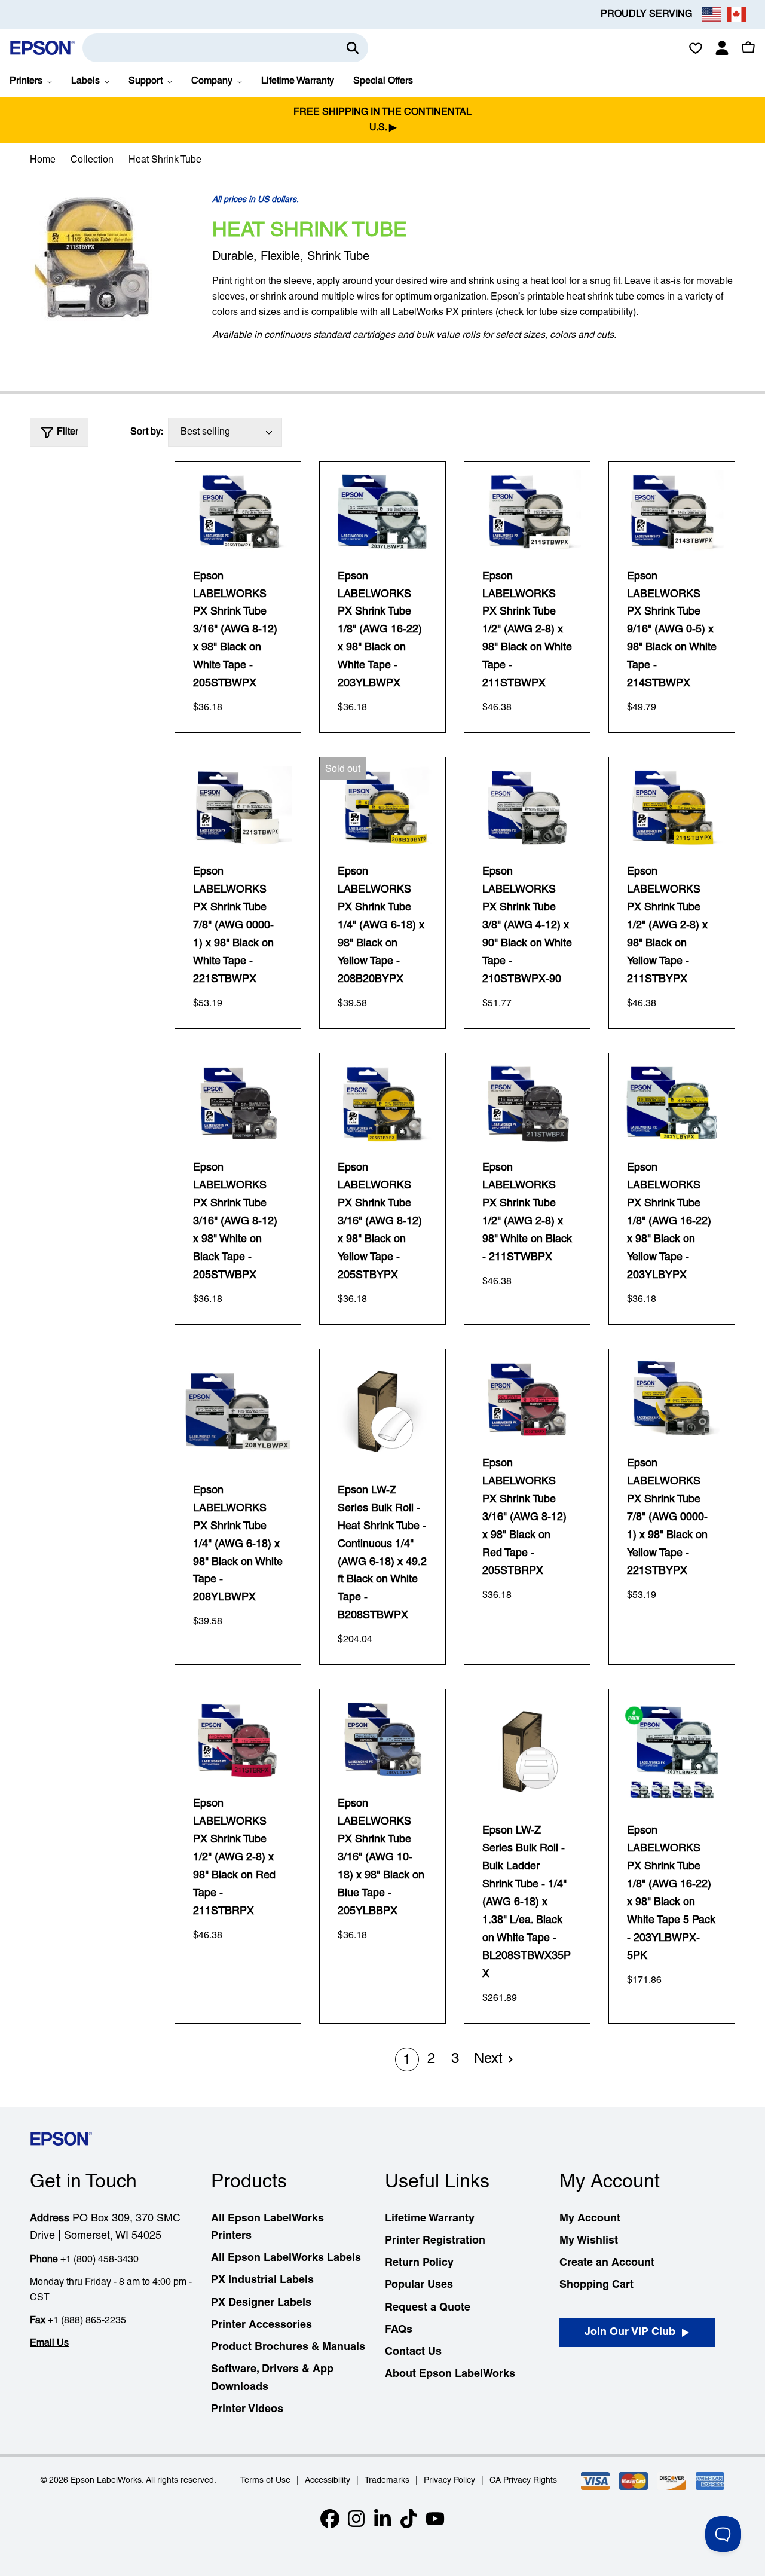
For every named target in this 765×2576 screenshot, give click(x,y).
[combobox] (225, 48)
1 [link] (407, 2061)
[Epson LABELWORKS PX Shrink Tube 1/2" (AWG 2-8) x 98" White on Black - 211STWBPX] (527, 1103)
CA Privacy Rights (523, 2481)
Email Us (49, 2343)
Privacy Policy (449, 2481)
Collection (92, 160)
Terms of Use (265, 2481)
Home (43, 160)
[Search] (353, 48)
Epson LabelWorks (106, 2481)
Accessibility (328, 2481)
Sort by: (147, 432)
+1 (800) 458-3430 (100, 2260)
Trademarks (387, 2481)
